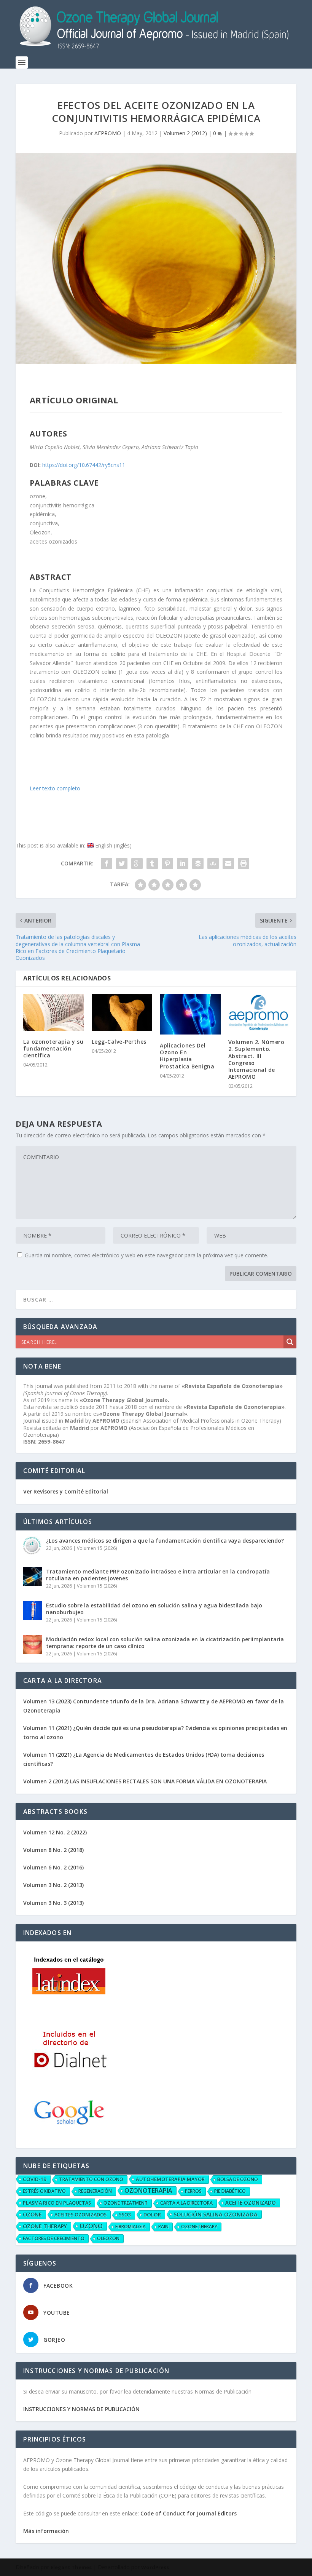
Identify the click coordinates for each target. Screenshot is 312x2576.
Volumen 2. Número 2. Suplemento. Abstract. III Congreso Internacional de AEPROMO (256, 1059)
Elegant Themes (71, 2567)
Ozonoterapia (148, 2191)
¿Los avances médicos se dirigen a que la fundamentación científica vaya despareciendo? (165, 1541)
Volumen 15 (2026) (97, 1548)
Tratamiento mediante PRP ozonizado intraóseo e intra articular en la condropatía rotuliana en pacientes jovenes (158, 1575)
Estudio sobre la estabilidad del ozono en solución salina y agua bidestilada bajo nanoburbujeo (154, 1609)
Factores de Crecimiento (54, 2238)
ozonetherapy (199, 2227)
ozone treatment (126, 2203)
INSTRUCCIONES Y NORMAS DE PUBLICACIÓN (81, 2409)
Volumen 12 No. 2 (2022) (55, 1832)
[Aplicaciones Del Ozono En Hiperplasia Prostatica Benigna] (190, 1014)
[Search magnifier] (290, 1342)
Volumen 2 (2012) (185, 133)
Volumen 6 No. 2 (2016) (53, 1867)
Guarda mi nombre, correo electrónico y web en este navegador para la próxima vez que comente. (146, 1255)
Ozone (32, 2214)
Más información (46, 2531)
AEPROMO (108, 133)
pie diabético (230, 2191)
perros (193, 2191)
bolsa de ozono (238, 2179)
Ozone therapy (45, 2226)
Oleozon (108, 2238)
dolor (152, 2215)
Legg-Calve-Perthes (119, 1042)
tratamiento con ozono (91, 2179)
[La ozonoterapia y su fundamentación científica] (54, 1012)
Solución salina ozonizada (216, 2214)
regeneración (95, 2191)
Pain (163, 2227)
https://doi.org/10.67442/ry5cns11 (84, 465)
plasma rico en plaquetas (57, 2203)
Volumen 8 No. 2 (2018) (53, 1850)
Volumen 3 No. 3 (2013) (53, 1903)
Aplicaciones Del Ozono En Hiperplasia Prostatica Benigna (187, 1056)
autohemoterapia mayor (170, 2179)
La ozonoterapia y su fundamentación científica (53, 1048)
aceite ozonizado (251, 2203)
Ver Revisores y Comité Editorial (66, 1491)
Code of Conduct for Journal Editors (189, 2513)
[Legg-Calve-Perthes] (122, 1012)
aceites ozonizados (80, 2215)
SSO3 (125, 2215)
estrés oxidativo (44, 2191)
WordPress (155, 2567)
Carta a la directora (186, 2203)
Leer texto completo (55, 788)
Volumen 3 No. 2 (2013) (53, 1885)
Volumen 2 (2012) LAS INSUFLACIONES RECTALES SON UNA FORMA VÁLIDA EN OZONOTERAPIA (145, 1781)
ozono (91, 2226)
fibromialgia (131, 2227)
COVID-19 (35, 2179)
